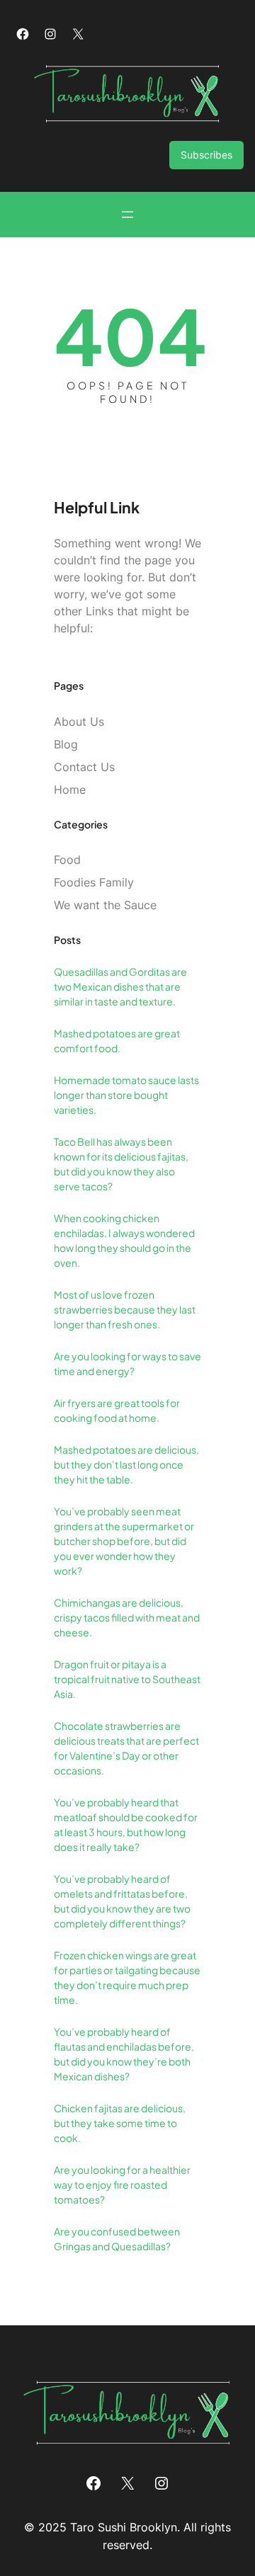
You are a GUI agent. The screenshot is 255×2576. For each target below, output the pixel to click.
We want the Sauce (105, 905)
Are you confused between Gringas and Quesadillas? (117, 2239)
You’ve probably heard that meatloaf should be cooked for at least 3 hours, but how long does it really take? (126, 1824)
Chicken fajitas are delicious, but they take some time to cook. (120, 2123)
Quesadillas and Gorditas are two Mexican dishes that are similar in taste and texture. (120, 986)
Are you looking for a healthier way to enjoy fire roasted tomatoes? (122, 2184)
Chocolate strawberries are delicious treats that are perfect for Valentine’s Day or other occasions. (126, 1748)
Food (67, 860)
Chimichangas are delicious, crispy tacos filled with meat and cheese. (127, 1617)
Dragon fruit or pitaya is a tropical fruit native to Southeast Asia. (127, 1679)
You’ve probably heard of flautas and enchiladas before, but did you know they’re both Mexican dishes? (124, 2054)
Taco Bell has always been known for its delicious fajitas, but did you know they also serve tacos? (121, 1164)
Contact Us (84, 767)
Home (70, 790)
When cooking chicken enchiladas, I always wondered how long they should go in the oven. (124, 1240)
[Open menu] (127, 215)
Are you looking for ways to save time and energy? (127, 1363)
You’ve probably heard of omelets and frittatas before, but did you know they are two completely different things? (122, 1901)
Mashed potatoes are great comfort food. (117, 1041)
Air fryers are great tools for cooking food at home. (117, 1410)
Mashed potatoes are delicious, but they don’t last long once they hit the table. (126, 1464)
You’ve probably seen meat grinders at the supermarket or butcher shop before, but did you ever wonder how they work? (124, 1541)
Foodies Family (94, 882)
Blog (66, 744)
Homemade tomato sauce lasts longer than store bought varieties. (126, 1095)
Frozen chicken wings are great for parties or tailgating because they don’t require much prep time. (127, 1977)
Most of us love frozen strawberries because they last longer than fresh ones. (125, 1309)
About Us (79, 722)
